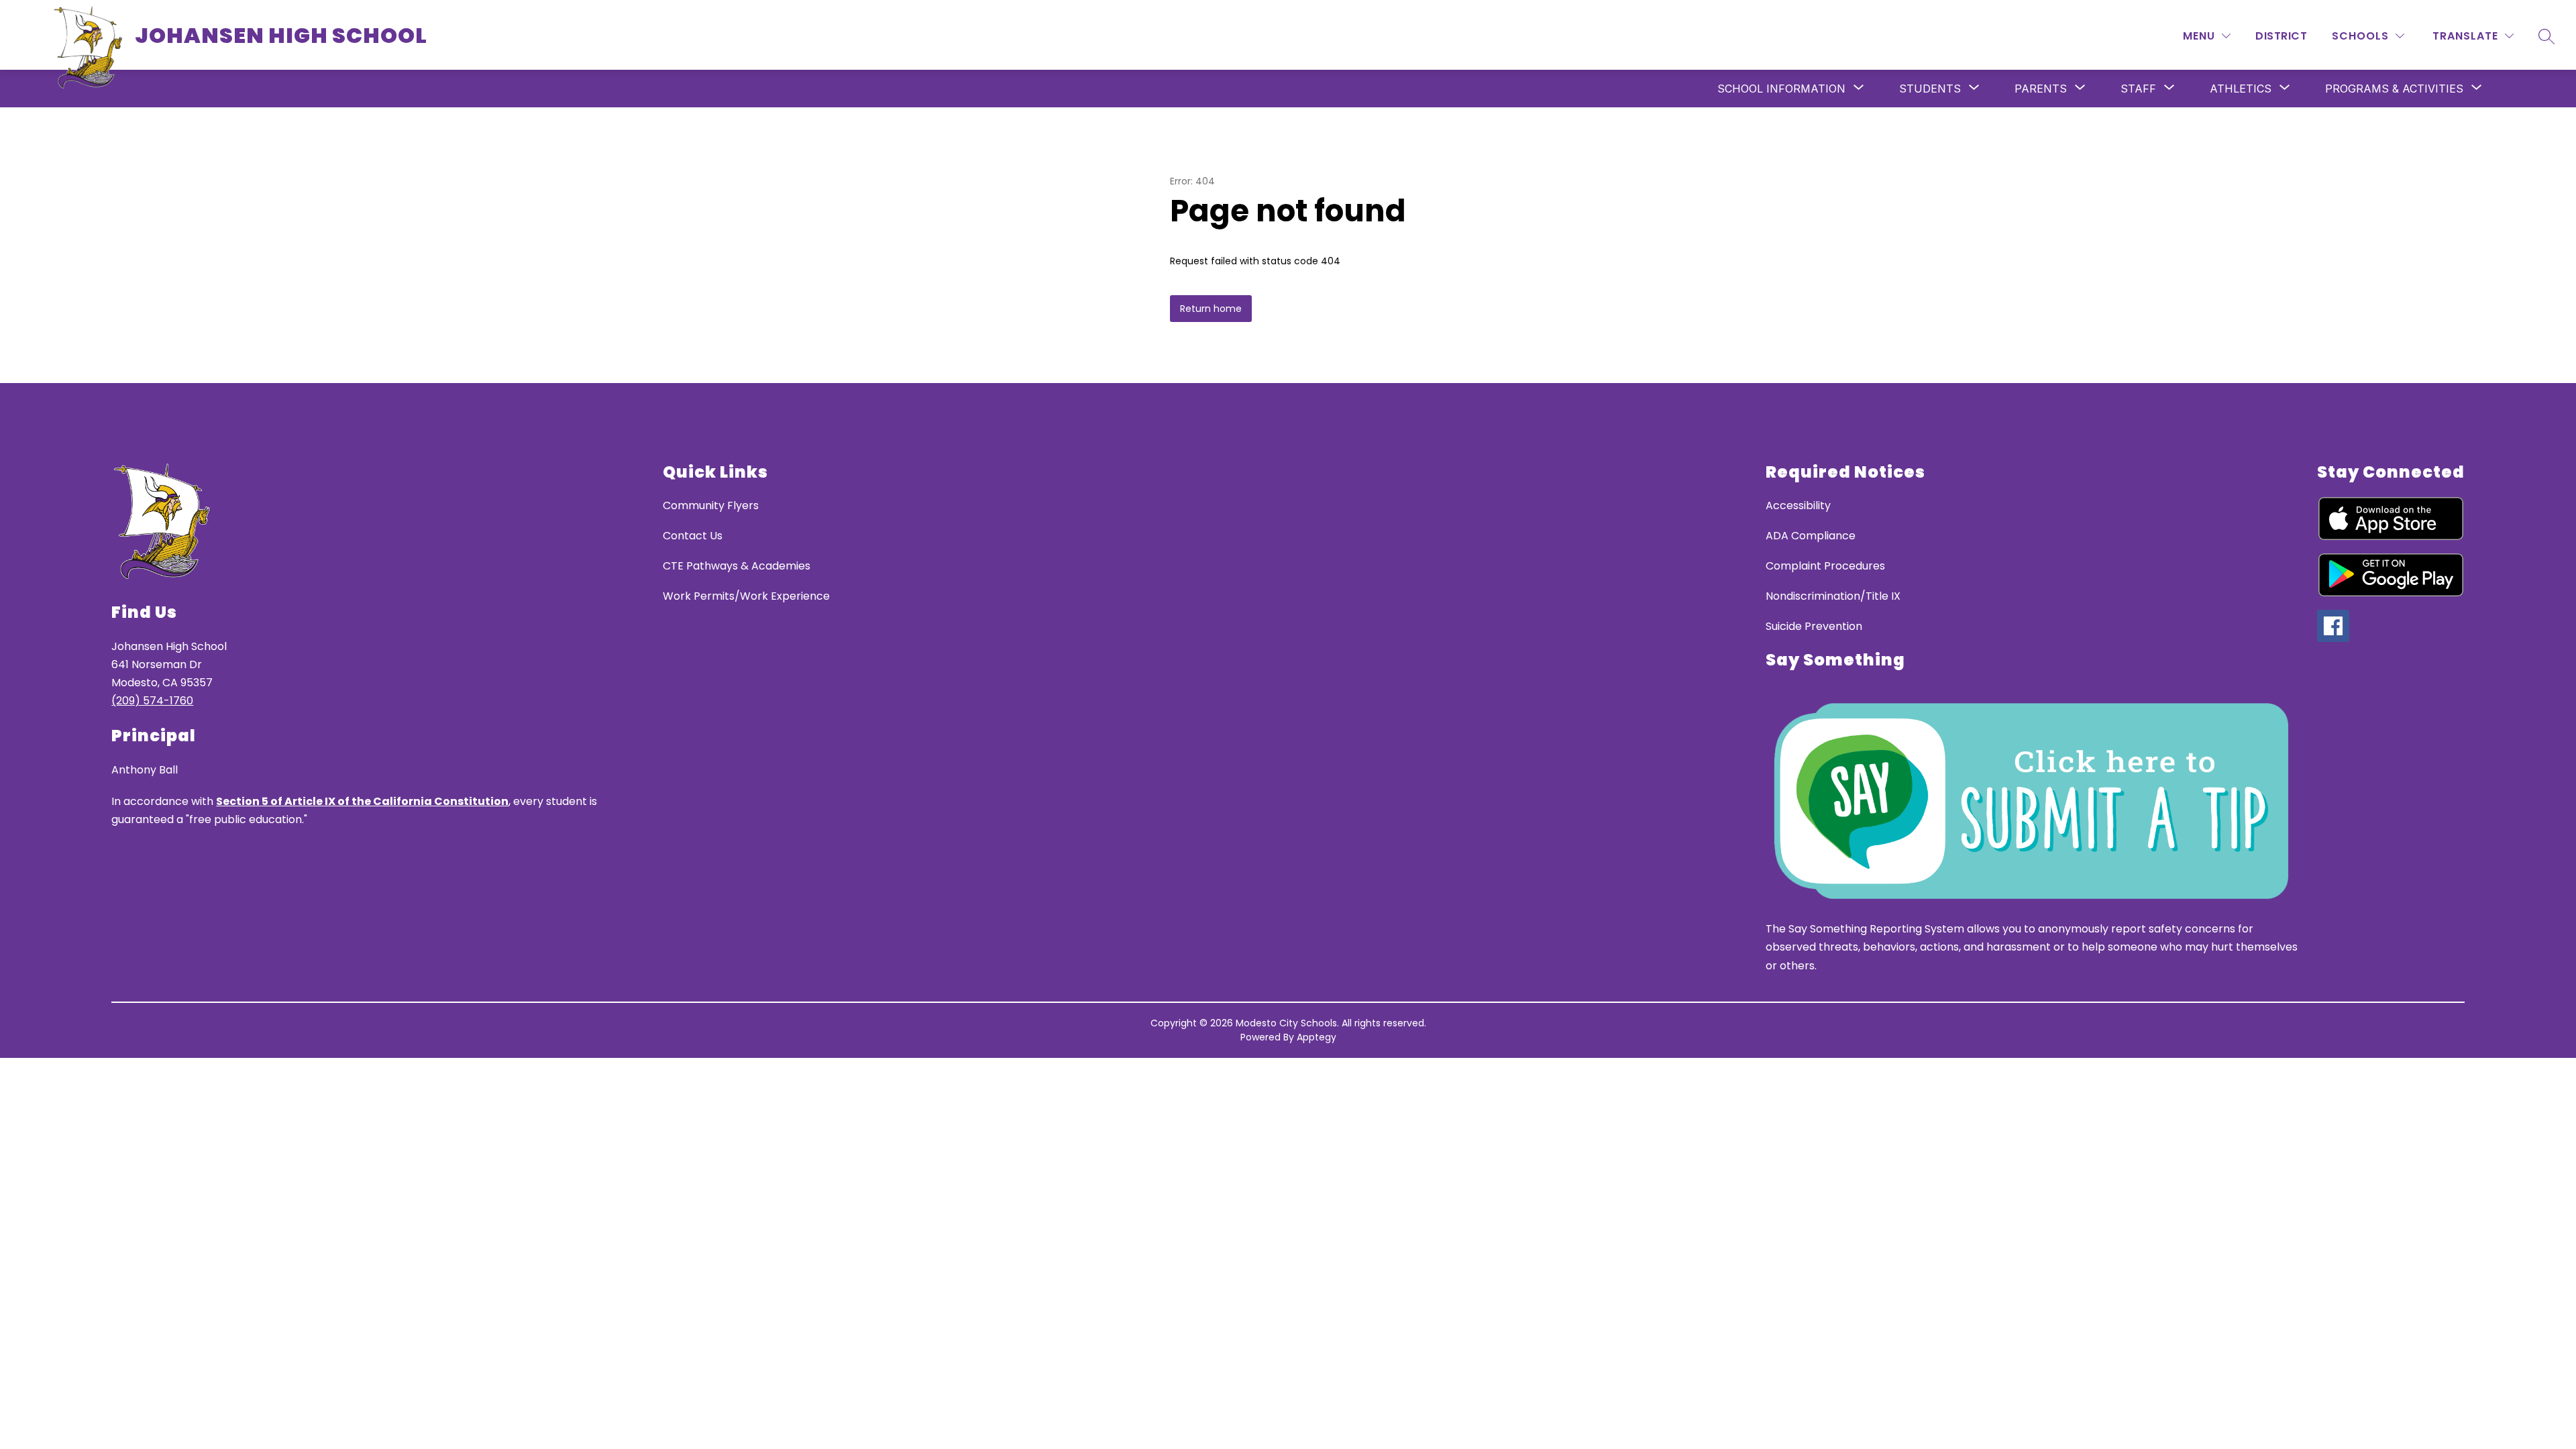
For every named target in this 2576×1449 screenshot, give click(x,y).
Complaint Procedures (1825, 566)
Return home (1211, 309)
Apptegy (1317, 1037)
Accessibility (1798, 505)
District (2281, 36)
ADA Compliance (1811, 536)
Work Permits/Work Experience (746, 596)
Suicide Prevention (1814, 626)
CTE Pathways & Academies (737, 566)
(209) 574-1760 (152, 701)
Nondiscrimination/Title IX (1833, 596)
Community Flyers (711, 505)
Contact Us (693, 536)
